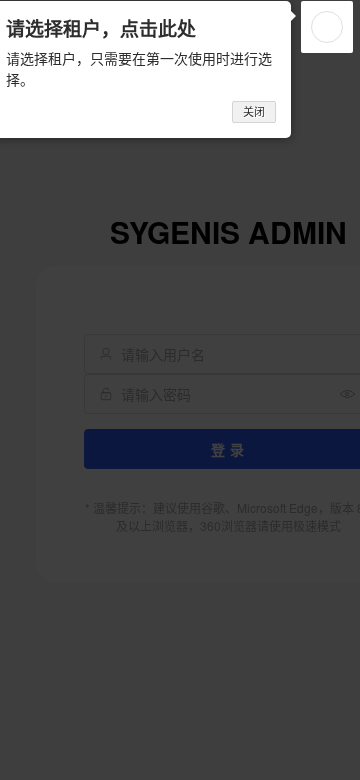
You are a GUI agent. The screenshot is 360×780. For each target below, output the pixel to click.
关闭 (254, 112)
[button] (327, 27)
